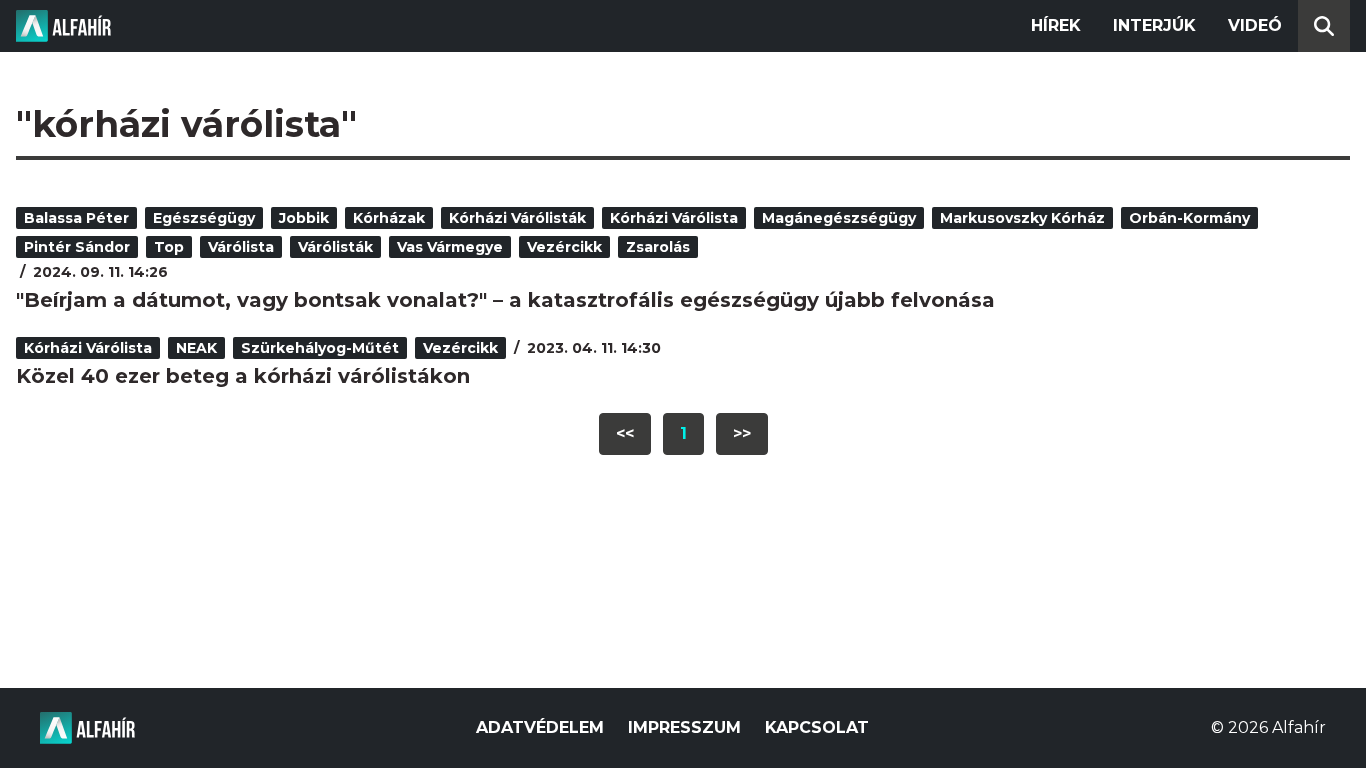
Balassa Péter (76, 218)
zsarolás (658, 247)
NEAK (196, 348)
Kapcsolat (817, 727)
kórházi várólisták (517, 218)
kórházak (389, 218)
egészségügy (204, 218)
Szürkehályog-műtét (320, 348)
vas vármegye (450, 247)
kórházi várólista (674, 218)
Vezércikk (564, 247)
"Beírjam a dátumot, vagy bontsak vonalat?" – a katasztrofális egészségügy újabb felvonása (505, 300)
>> (742, 433)
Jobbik (304, 218)
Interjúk (1154, 25)
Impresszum (684, 727)
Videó (1255, 25)
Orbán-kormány (1189, 218)
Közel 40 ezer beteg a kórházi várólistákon (243, 376)
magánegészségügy (839, 218)
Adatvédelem (540, 727)
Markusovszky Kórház (1022, 218)
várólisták (335, 247)
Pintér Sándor (77, 247)
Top (169, 247)
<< (625, 433)
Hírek (1056, 25)
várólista (241, 247)
